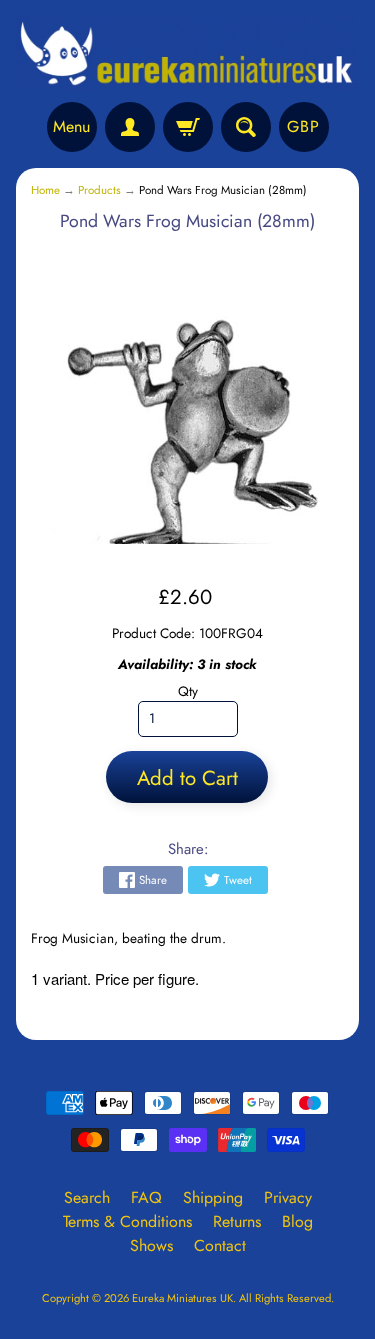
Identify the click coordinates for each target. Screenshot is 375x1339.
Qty (188, 691)
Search (87, 1197)
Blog (297, 1221)
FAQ (146, 1197)
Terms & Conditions (127, 1221)
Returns (237, 1221)
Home (45, 190)
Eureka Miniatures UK (182, 1298)
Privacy (288, 1197)
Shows (151, 1245)
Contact (220, 1245)
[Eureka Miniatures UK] (187, 54)
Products (99, 190)
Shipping (213, 1197)
